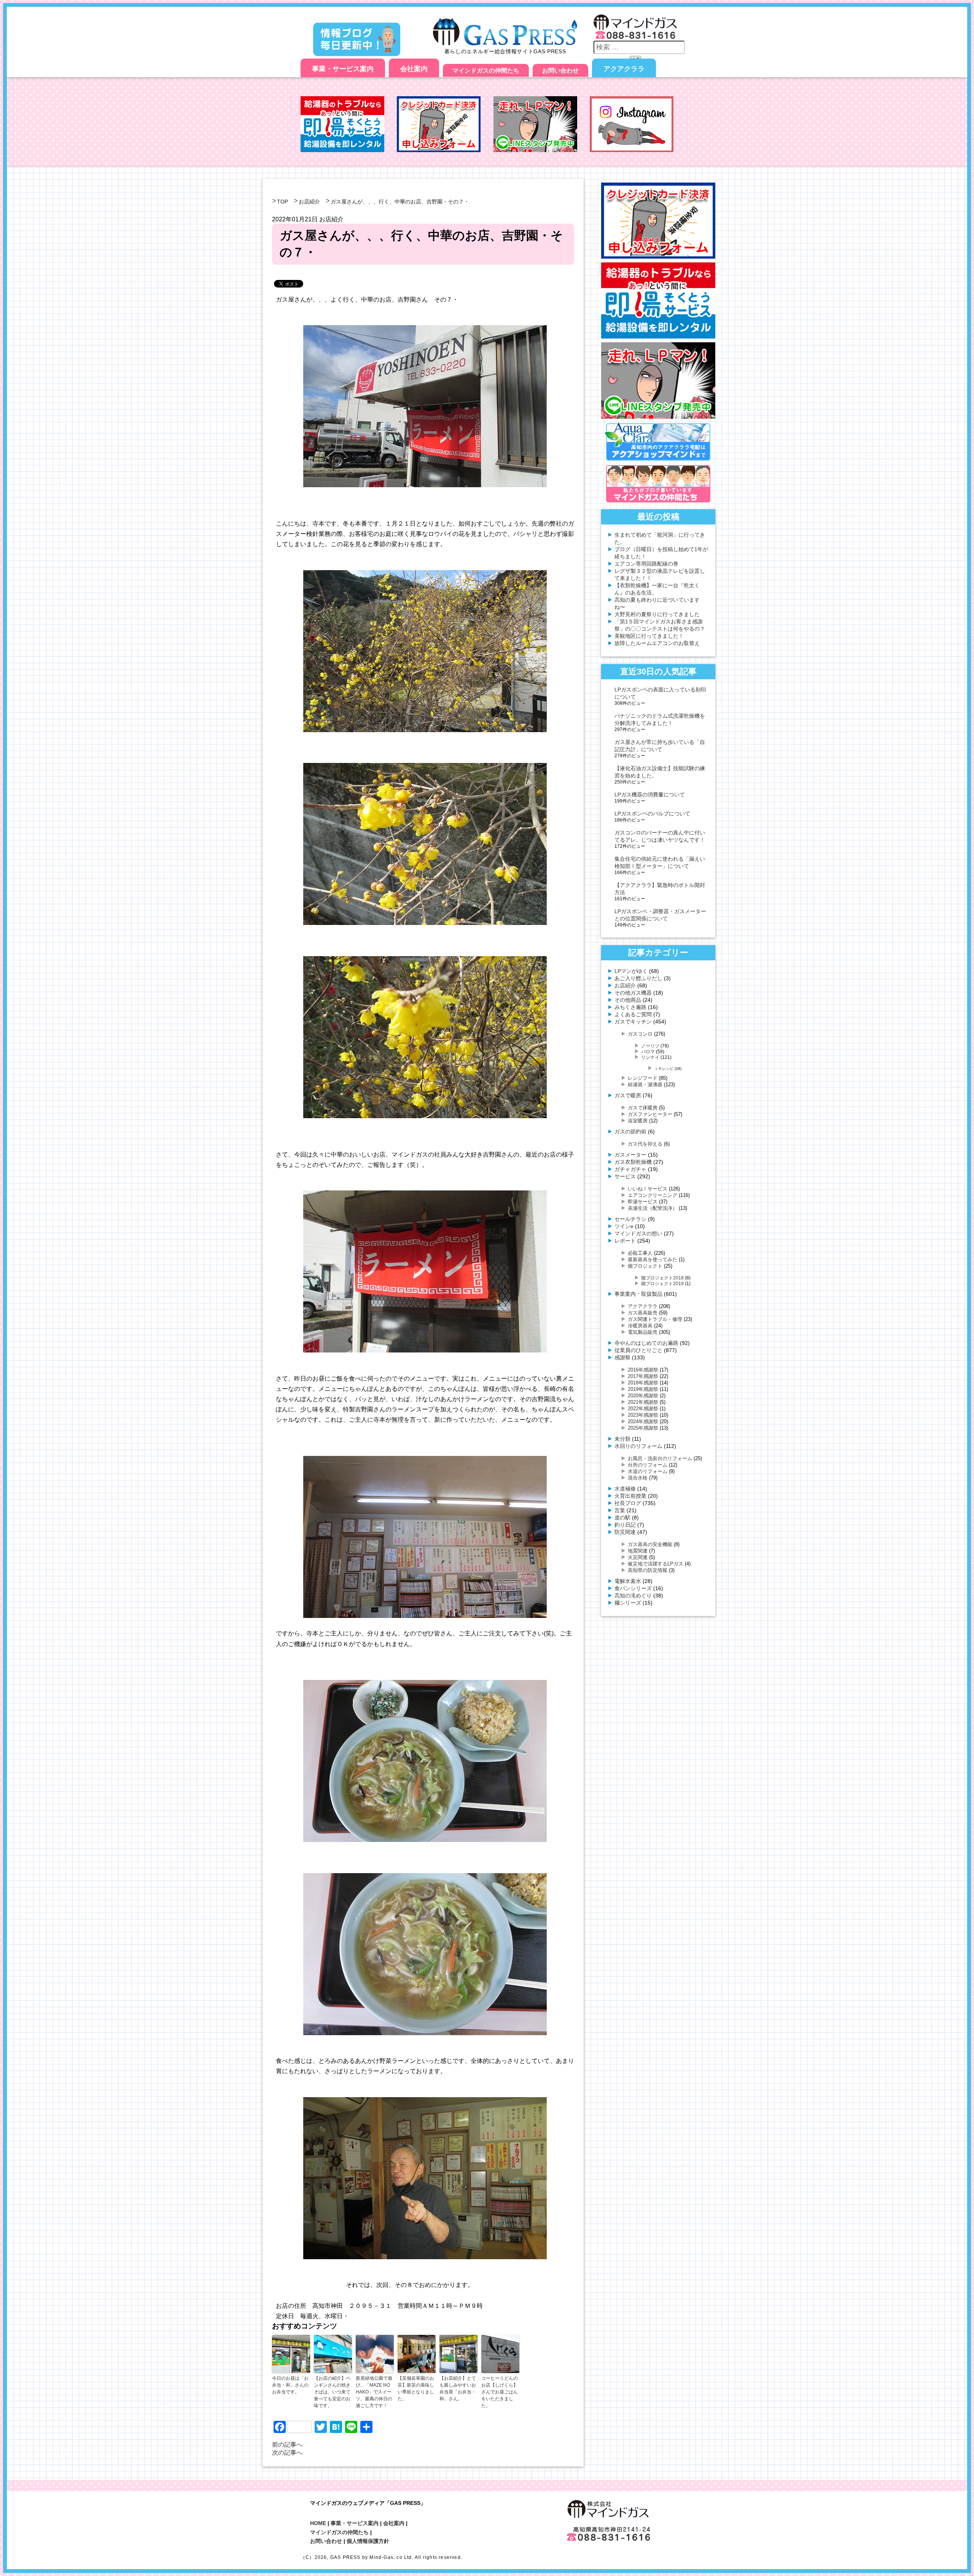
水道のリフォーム (648, 1471)
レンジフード (643, 1078)
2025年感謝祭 (643, 1428)
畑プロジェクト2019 (662, 1283)
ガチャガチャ (630, 1169)
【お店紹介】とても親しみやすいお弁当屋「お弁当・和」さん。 (458, 2388)
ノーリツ (650, 1046)
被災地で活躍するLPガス (656, 1564)
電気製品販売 (643, 1332)
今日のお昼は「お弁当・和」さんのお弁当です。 (290, 2385)
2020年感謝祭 (643, 1396)
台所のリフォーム (648, 1465)
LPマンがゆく (631, 971)
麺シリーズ (628, 1603)
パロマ (648, 1051)
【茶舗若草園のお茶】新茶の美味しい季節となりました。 (416, 2388)
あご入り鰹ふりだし (638, 978)
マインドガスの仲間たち (486, 71)
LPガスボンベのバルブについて (652, 814)
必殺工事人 (640, 1253)
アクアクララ (624, 69)
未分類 (622, 1439)
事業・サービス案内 (343, 69)
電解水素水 (628, 1581)
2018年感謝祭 (643, 1383)
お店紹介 (309, 202)
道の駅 (622, 1518)
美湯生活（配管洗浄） (653, 1208)
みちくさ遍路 (630, 1007)
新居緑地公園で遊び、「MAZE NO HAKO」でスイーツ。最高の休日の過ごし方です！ (374, 2392)
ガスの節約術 (630, 1131)
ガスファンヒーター (650, 1114)
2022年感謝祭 (643, 1409)
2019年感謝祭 (643, 1389)
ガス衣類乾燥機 (633, 1162)
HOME (318, 2523)
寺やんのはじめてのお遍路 (646, 1343)
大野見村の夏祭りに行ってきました (657, 614)
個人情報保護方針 (368, 2541)
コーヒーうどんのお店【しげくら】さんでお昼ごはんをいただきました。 (500, 2392)
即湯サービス (643, 1202)
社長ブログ (628, 1503)
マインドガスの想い (638, 1233)
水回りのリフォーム (638, 1446)
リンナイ (650, 1057)
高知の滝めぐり (633, 1595)
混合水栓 (638, 1478)
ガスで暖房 (628, 1095)
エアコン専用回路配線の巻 (646, 564)
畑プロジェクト (645, 1266)
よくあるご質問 (633, 1014)
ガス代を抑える (645, 1144)
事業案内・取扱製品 (638, 1294)
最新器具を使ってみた (653, 1259)
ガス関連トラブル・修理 (655, 1319)
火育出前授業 (630, 1496)
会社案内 (414, 69)
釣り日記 (625, 1525)
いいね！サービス (648, 1189)
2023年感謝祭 (643, 1415)
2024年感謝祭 (643, 1421)
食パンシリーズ (633, 1588)
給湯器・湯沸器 (645, 1085)
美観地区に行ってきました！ (649, 636)
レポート (625, 1241)
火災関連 (638, 1557)
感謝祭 (622, 1357)
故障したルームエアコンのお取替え (657, 643)
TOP (282, 202)
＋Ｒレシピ (664, 1069)
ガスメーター (630, 1155)
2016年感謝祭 (643, 1370)
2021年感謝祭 (643, 1402)
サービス (625, 1176)
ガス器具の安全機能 (650, 1544)
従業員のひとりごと (638, 1350)
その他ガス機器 (633, 993)
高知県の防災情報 (648, 1570)
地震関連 (638, 1551)
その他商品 (628, 1000)
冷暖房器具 (640, 1326)
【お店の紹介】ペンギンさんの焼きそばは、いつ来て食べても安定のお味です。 (332, 2392)
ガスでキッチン (633, 1022)
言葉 (620, 1510)
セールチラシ (630, 1219)
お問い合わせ (560, 71)
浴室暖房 (638, 1121)
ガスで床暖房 (643, 1108)
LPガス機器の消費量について (650, 795)
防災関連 (625, 1532)
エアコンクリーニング (653, 1195)
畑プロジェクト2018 (662, 1278)
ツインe (624, 1226)
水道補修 (625, 1489)
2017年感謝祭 (643, 1376)
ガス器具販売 (643, 1313)
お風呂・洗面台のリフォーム (660, 1458)
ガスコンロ (640, 1034)
